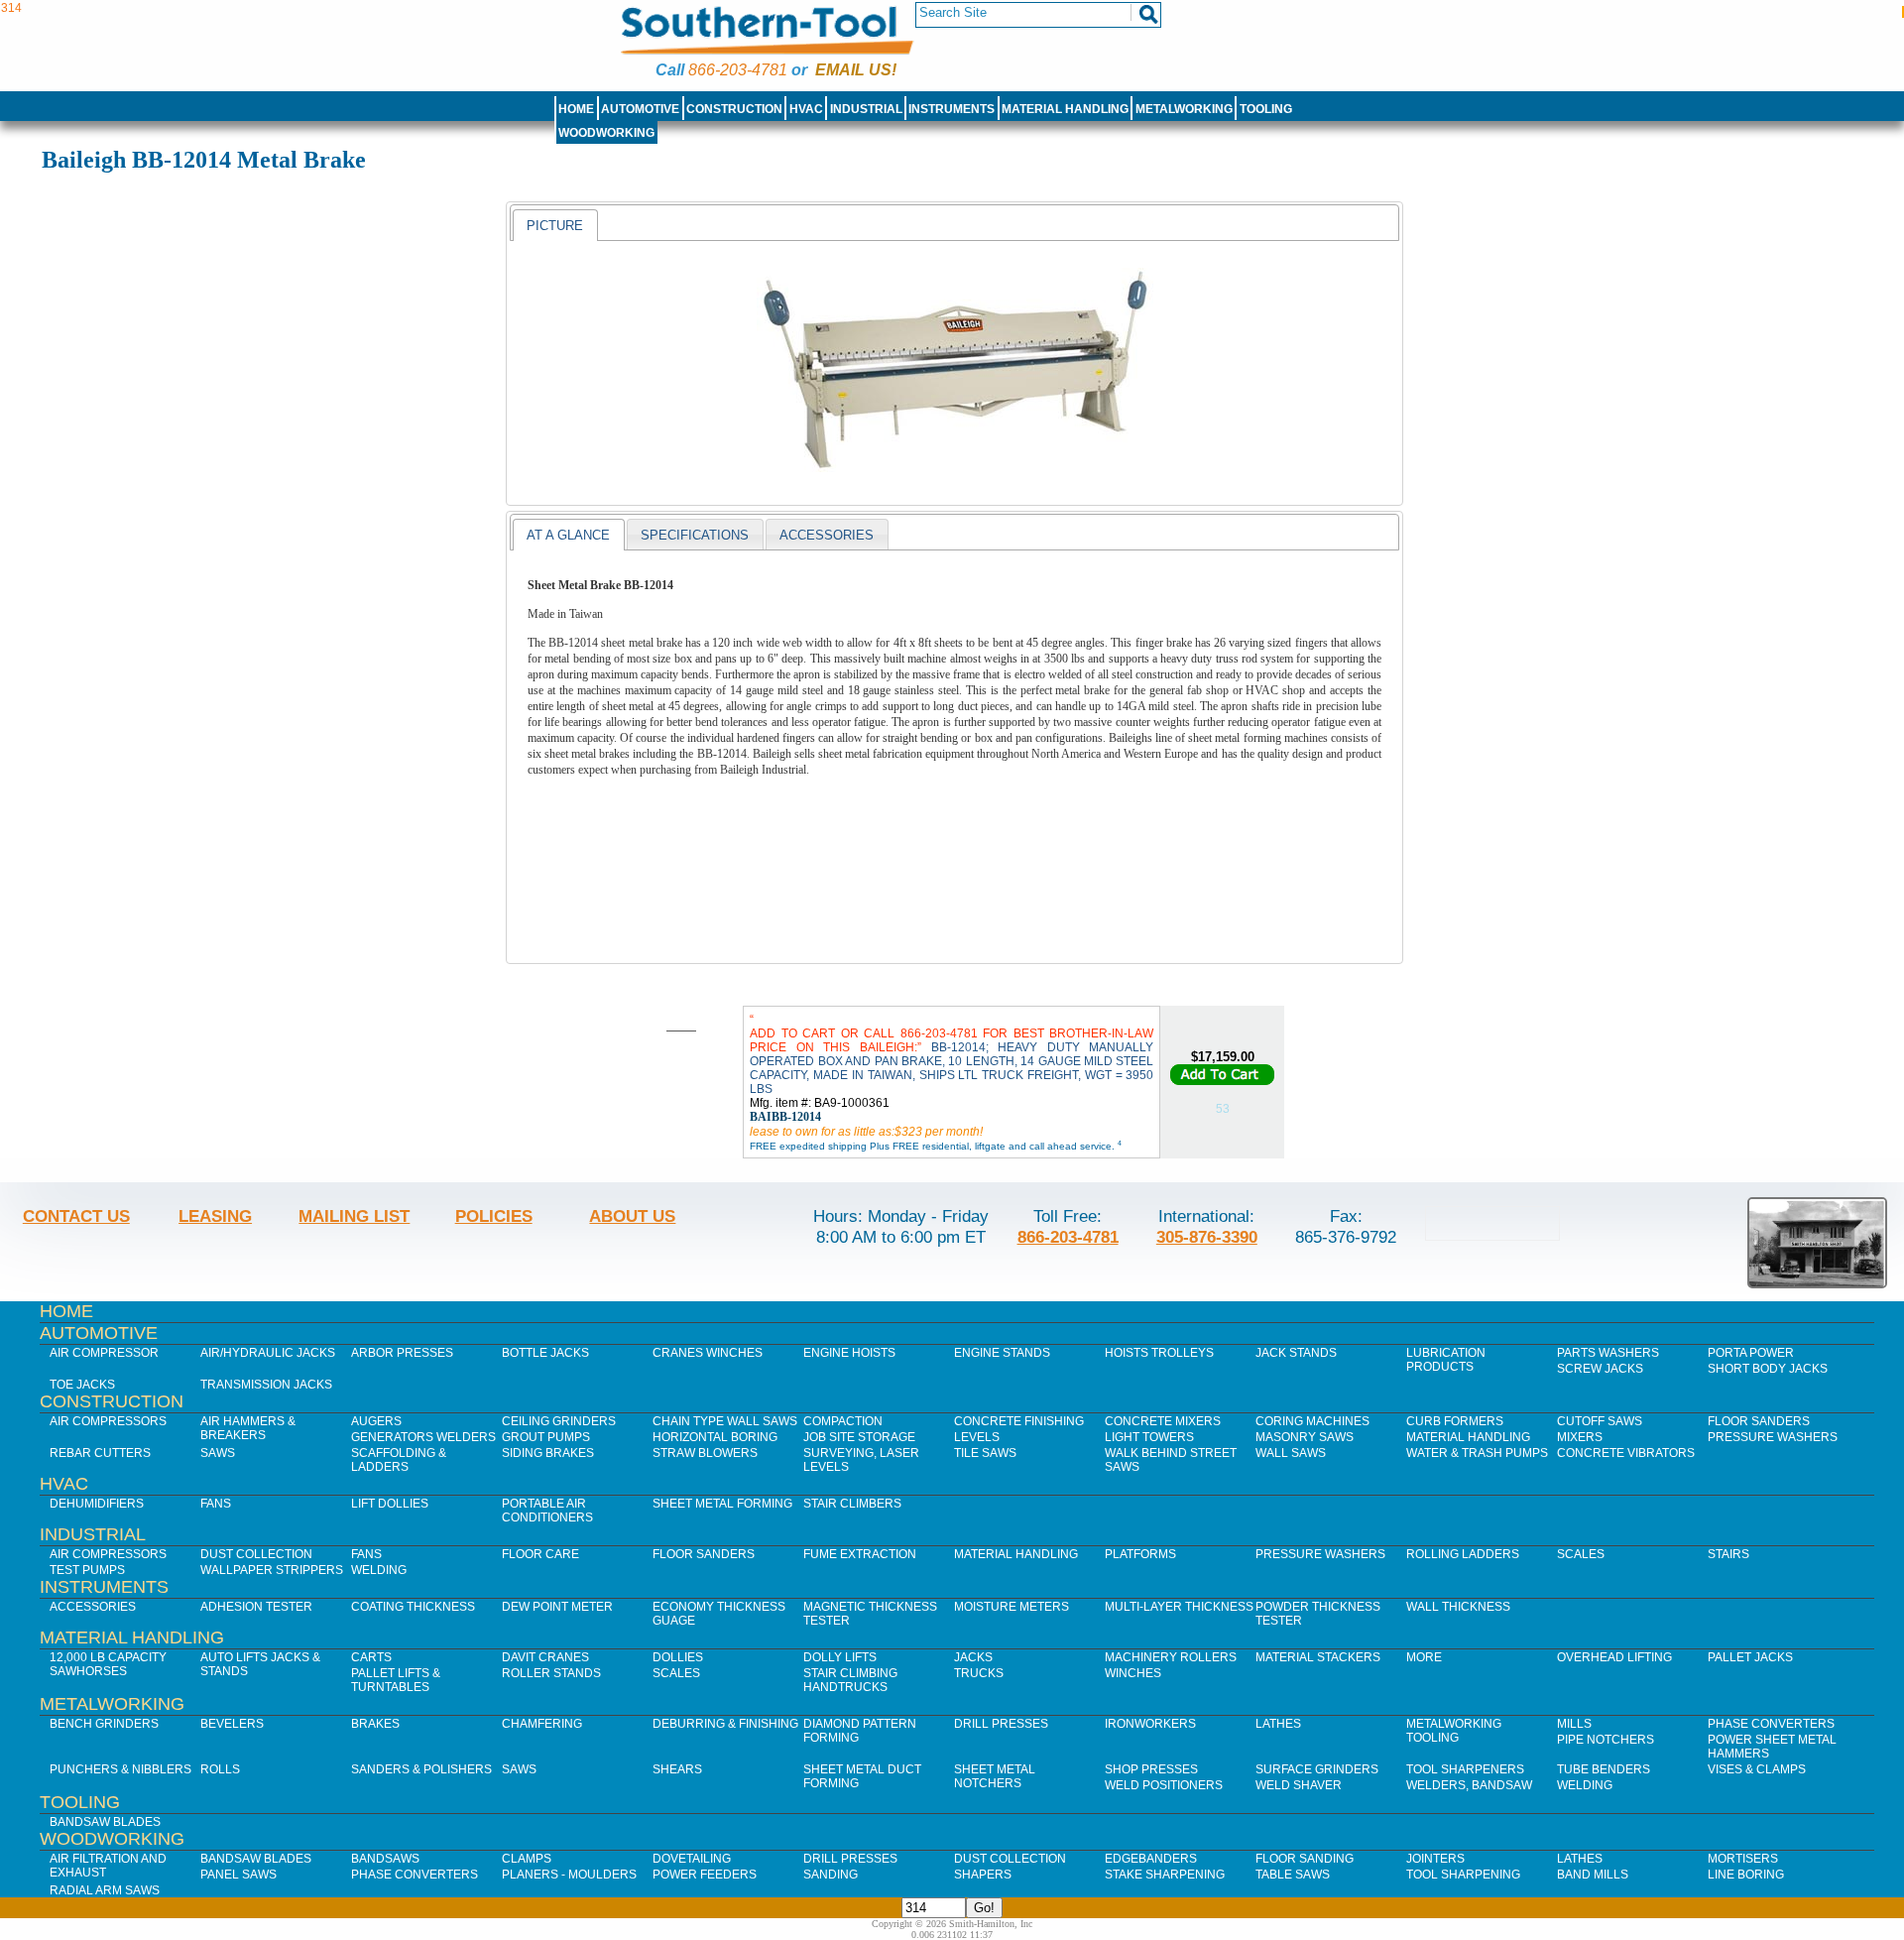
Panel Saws (238, 1875)
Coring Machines (1312, 1421)
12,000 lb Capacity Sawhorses (108, 1664)
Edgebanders (1151, 1859)
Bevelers (232, 1724)
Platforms (1140, 1554)
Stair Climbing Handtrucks (850, 1680)
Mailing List (354, 1216)
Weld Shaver (1299, 1785)
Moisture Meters (1011, 1607)
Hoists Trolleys (1159, 1353)
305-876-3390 (1207, 1237)
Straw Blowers (705, 1453)
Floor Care (540, 1554)
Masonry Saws (1305, 1437)
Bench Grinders (104, 1724)
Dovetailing (692, 1859)
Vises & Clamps (1757, 1769)
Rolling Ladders (1463, 1554)
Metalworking (1184, 109)
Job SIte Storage (859, 1437)
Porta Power (1751, 1353)
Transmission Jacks (266, 1385)
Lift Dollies (390, 1504)
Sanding (831, 1875)
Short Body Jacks (1768, 1369)
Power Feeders (705, 1875)
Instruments (952, 109)
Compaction (843, 1421)
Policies (494, 1216)
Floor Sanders (1759, 1421)
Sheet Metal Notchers (995, 1776)
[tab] (555, 225)
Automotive (640, 109)
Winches (1133, 1673)
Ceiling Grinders (559, 1421)
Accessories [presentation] (827, 535)
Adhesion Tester (256, 1607)
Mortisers (1743, 1859)
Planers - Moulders (569, 1875)
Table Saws (1293, 1875)
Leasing (215, 1216)
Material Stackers (1318, 1657)
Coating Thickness (413, 1607)
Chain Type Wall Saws (725, 1421)
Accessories (93, 1607)
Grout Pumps (546, 1437)
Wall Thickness (1458, 1607)
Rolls (220, 1769)
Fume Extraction (860, 1554)
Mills (1574, 1724)
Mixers (1580, 1437)
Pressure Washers (1773, 1437)
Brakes (375, 1724)
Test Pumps (87, 1570)
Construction (734, 109)
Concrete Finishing (1019, 1421)
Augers (376, 1421)
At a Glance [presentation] (568, 535)
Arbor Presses (402, 1353)
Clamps (527, 1859)
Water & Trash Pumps (1477, 1453)
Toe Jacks (82, 1385)
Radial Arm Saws (105, 1890)
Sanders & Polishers (421, 1769)
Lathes (1278, 1724)
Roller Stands (551, 1673)
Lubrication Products (1446, 1360)
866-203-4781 (738, 70)
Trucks (979, 1673)
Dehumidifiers (97, 1504)
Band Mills (1593, 1875)
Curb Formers (1455, 1421)
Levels (977, 1437)
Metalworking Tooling (1454, 1731)
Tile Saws (985, 1453)
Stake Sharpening (1165, 1875)
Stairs (1728, 1554)
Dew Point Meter (557, 1607)
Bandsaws (385, 1859)
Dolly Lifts (840, 1657)
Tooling (1266, 109)
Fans (216, 1504)
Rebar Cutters (100, 1453)
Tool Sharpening (1463, 1875)
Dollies (678, 1657)
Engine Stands (1002, 1353)
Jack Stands (1296, 1353)
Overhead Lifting (1614, 1657)
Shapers (983, 1875)
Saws (218, 1453)
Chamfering (542, 1724)
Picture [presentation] (555, 226)
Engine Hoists (849, 1353)
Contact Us (76, 1216)
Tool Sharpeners (1465, 1769)
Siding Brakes (548, 1453)
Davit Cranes (545, 1657)
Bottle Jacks (545, 1353)
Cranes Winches (708, 1353)
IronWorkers (1150, 1724)
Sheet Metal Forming (722, 1504)
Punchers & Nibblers (120, 1769)
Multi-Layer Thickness (1179, 1607)
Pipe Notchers (1606, 1740)
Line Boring (1746, 1875)
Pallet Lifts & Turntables (396, 1680)
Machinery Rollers (1171, 1657)
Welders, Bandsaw (1469, 1785)
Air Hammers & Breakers (248, 1428)
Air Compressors (108, 1421)
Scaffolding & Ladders (399, 1460)
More (1424, 1657)
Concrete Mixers (1163, 1421)
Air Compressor (104, 1353)
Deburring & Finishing (725, 1724)
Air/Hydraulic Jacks (268, 1353)
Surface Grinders (1317, 1769)
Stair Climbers (852, 1504)
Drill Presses (1001, 1724)
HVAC (806, 109)
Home (576, 109)
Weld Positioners (1164, 1785)
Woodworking (606, 133)
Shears (677, 1769)
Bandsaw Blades (105, 1822)
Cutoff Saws (1600, 1421)
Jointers (1435, 1859)
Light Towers (1149, 1437)
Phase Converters (1771, 1724)
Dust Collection (256, 1554)
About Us (632, 1216)
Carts (371, 1657)
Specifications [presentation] (695, 535)
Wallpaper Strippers (272, 1570)
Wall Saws (1291, 1453)
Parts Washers (1608, 1353)
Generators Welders (423, 1437)
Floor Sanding (1305, 1859)
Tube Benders (1604, 1769)
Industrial (866, 109)
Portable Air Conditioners (547, 1511)
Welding (379, 1570)
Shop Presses (1151, 1769)
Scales (1581, 1554)
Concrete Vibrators (1626, 1453)
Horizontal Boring (715, 1437)
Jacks (973, 1657)
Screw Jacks (1600, 1369)
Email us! (856, 70)
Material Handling (1065, 109)
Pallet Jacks (1750, 1657)
